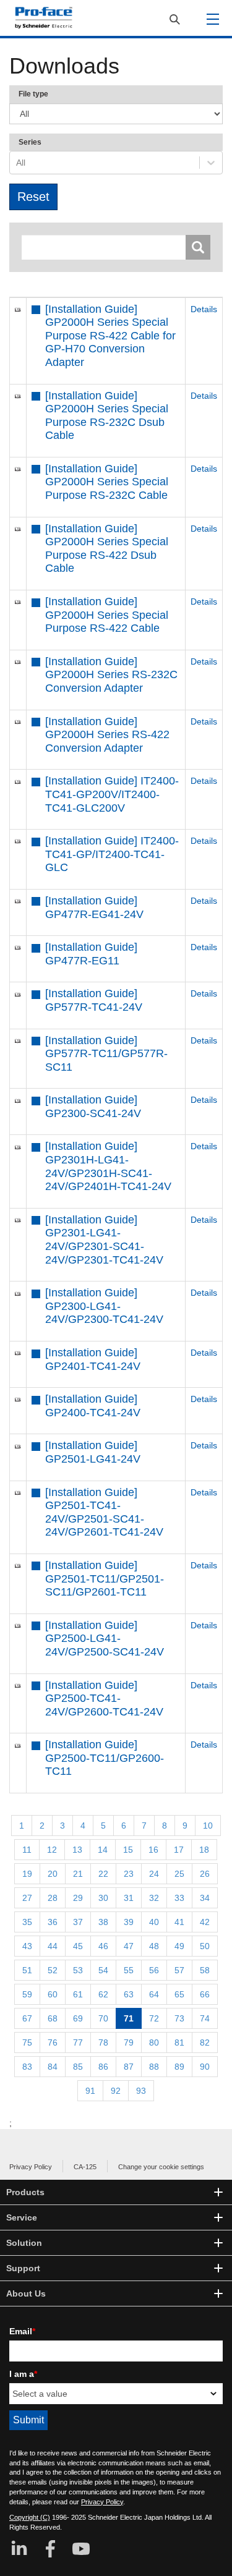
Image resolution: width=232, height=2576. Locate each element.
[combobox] (17, 163)
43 (27, 1946)
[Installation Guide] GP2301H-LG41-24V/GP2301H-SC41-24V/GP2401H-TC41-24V (108, 1166)
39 (129, 1922)
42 (205, 1922)
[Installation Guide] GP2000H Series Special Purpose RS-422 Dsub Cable (107, 549)
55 (129, 1970)
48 (154, 1946)
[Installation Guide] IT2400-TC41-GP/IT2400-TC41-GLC (112, 854)
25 (179, 1874)
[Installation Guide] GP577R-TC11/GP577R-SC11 (106, 1054)
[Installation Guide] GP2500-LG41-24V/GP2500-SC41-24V (105, 1639)
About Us (26, 2293)
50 (205, 1946)
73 (179, 2018)
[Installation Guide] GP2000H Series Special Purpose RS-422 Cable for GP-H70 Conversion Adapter (110, 336)
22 (103, 1874)
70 (103, 2018)
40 (154, 1922)
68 (53, 2018)
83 (27, 2067)
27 (27, 1898)
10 (208, 1826)
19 (27, 1874)
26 (205, 1874)
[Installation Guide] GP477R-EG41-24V (94, 908)
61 (78, 1994)
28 (53, 1898)
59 (27, 1994)
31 (129, 1898)
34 (205, 1898)
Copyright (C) (30, 2517)
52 (53, 1970)
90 (205, 2067)
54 (103, 1970)
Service (22, 2217)
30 (103, 1898)
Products (25, 2192)
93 (141, 2091)
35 (27, 1922)
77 (78, 2043)
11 (27, 1850)
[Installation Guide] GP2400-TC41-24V (93, 1406)
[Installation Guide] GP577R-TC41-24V (94, 1000)
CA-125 (85, 2167)
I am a (23, 2374)
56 (154, 1970)
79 (129, 2043)
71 (129, 2018)
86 (103, 2067)
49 (179, 1946)
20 (53, 1874)
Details (204, 309)
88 (154, 2067)
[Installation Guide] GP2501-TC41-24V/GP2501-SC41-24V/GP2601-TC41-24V (104, 1512)
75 (27, 2043)
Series (30, 142)
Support (23, 2268)
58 (205, 1970)
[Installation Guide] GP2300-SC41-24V (93, 1107)
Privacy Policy (31, 2167)
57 (179, 1970)
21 (78, 1874)
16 (153, 1850)
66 (205, 1994)
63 (129, 1994)
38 (103, 1922)
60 (53, 1994)
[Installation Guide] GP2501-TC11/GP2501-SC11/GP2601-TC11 (105, 1579)
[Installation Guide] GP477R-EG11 (91, 954)
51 (27, 1970)
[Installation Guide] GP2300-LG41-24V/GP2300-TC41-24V (104, 1306)
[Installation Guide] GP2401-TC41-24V (93, 1359)
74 (205, 2018)
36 (53, 1922)
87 (129, 2067)
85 (78, 2067)
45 (78, 1946)
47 (129, 1946)
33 (179, 1898)
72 (154, 2018)
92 (116, 2091)
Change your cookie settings (161, 2167)
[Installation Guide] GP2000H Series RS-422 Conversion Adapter (107, 735)
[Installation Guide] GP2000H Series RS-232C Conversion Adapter (111, 675)
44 (53, 1946)
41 (179, 1922)
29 (78, 1898)
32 (154, 1898)
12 (52, 1850)
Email (22, 2331)
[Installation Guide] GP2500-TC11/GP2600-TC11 (105, 1758)
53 (78, 1970)
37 (78, 1922)
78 (103, 2043)
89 (179, 2067)
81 (179, 2043)
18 (204, 1850)
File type (33, 94)
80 (154, 2043)
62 (103, 1994)
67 (27, 2018)
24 (154, 1874)
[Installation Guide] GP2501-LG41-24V (93, 1452)
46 (103, 1946)
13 (77, 1850)
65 (179, 1994)
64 (154, 1994)
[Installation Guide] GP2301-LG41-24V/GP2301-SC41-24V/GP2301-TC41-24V (104, 1240)
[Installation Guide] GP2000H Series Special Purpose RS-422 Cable (107, 615)
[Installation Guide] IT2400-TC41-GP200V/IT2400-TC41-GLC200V (112, 794)
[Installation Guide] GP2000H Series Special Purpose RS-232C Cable (107, 482)
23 (129, 1874)
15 (128, 1850)
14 (103, 1850)
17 (179, 1850)
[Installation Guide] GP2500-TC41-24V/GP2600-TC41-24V (104, 1698)
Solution (24, 2243)
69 (78, 2018)
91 (90, 2091)
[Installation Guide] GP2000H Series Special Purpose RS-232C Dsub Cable (107, 416)
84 (53, 2067)
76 (53, 2043)
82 (205, 2043)
